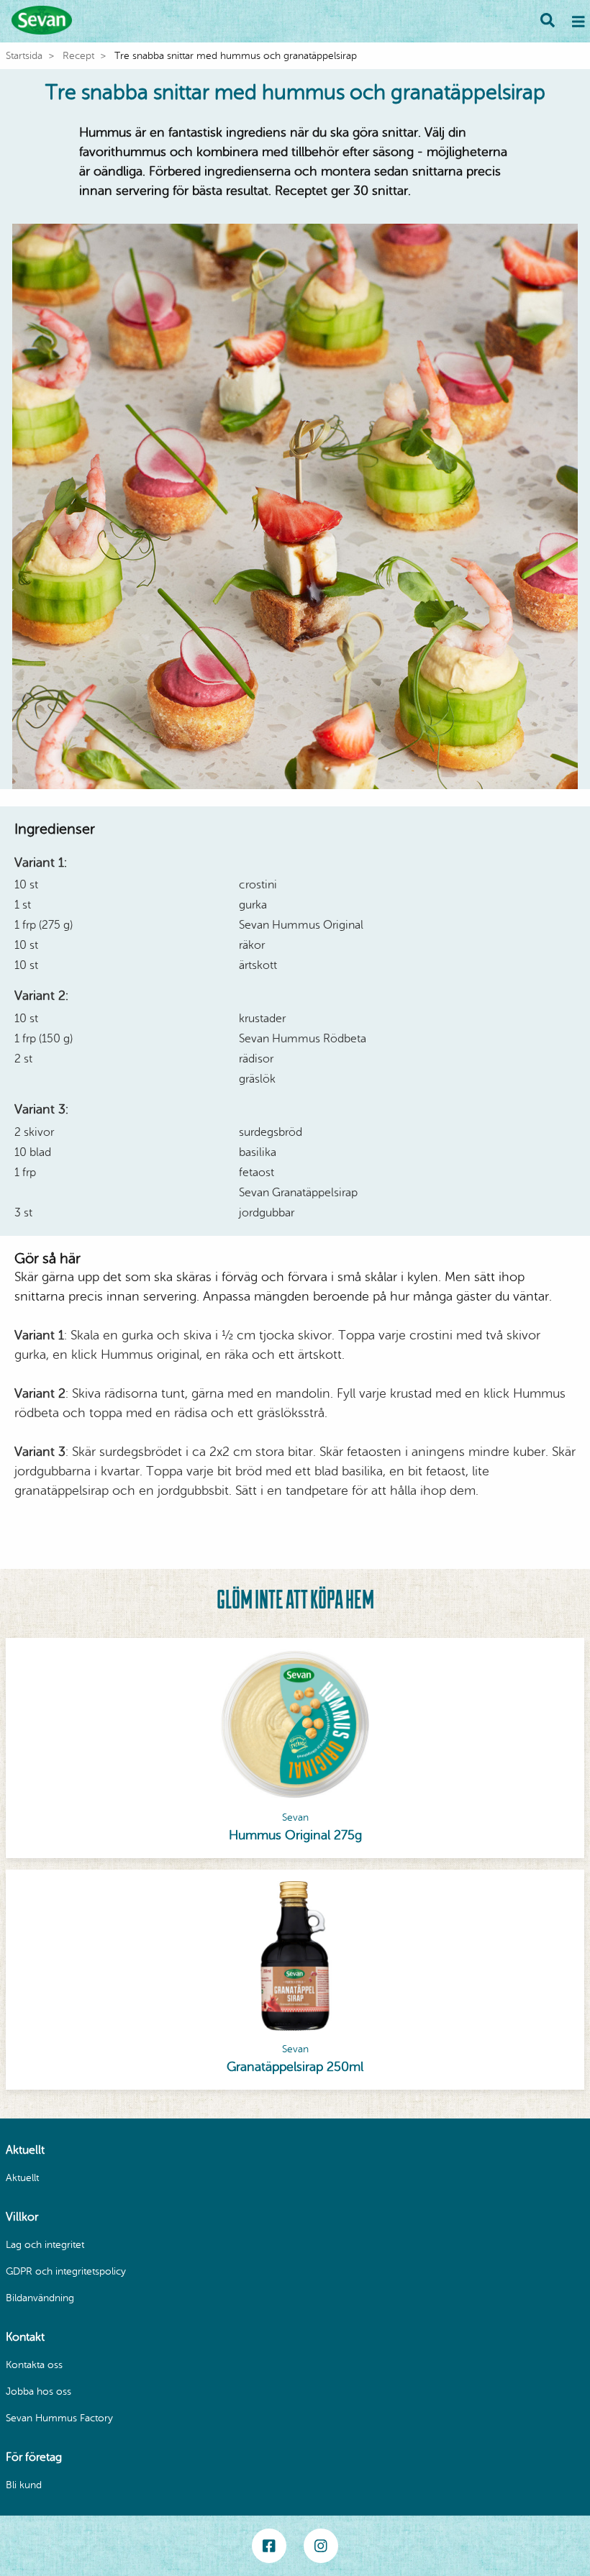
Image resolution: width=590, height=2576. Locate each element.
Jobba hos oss (38, 2391)
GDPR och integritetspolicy (66, 2271)
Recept (78, 56)
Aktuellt (22, 2178)
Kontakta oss (34, 2365)
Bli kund (24, 2485)
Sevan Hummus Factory (59, 2418)
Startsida (24, 56)
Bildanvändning (40, 2298)
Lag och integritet (45, 2245)
